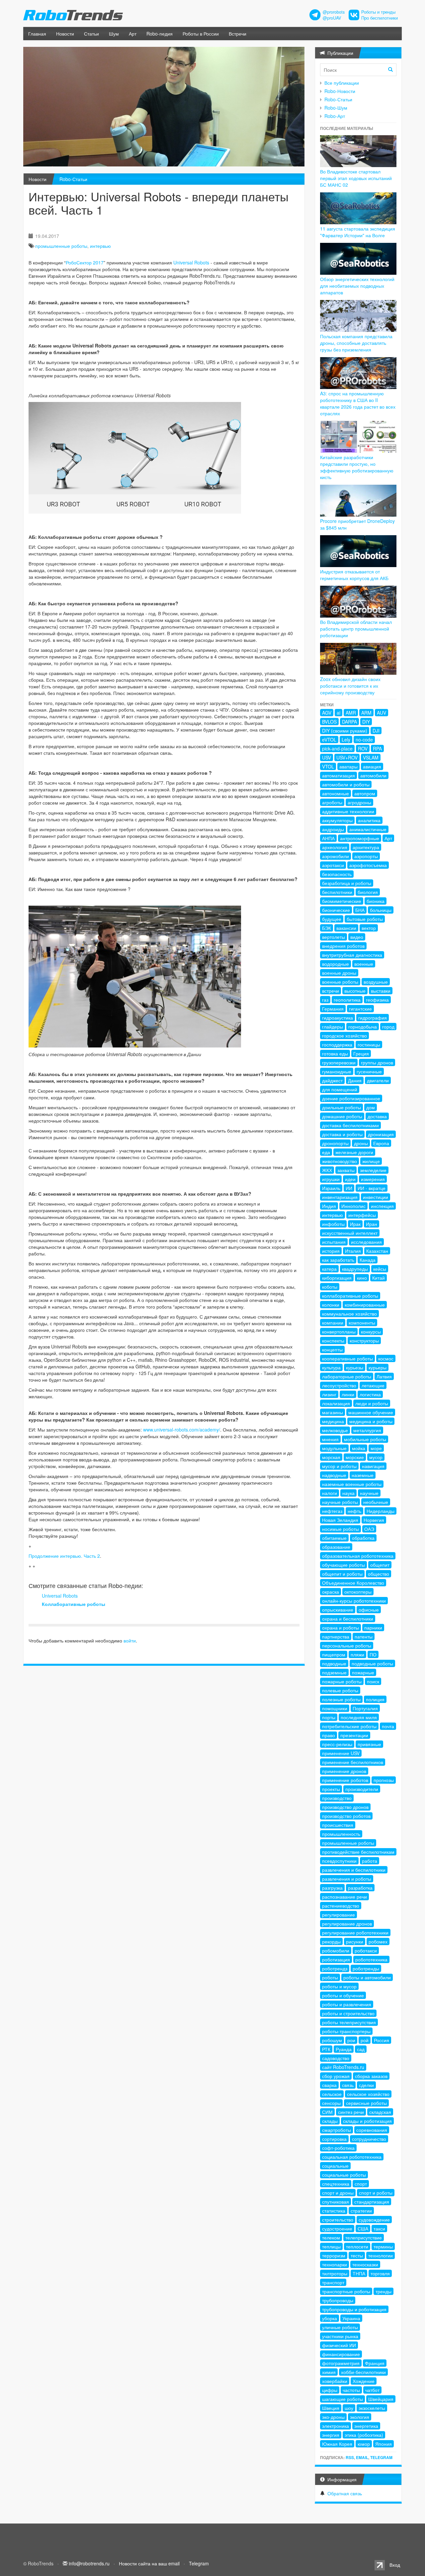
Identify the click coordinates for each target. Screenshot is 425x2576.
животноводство (340, 1161)
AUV (382, 713)
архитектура (366, 847)
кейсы (380, 1269)
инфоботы (333, 1224)
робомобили (336, 1950)
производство (337, 1798)
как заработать (338, 1260)
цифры (330, 2390)
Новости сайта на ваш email (149, 2563)
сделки (366, 2085)
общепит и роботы (342, 1574)
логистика (370, 1394)
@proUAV (332, 18)
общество (379, 1574)
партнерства (336, 1636)
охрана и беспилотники (348, 1619)
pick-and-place (337, 748)
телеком (331, 2237)
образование (336, 1547)
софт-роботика (338, 2148)
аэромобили (336, 856)
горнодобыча (363, 1027)
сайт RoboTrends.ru (343, 2067)
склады (330, 2121)
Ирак (355, 1224)
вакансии (346, 928)
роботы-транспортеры (346, 2031)
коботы (330, 1287)
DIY (366, 722)
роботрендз (335, 1968)
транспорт (333, 2282)
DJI (376, 731)
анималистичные (368, 829)
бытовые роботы (365, 919)
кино (362, 1278)
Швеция (331, 2408)
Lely (346, 740)
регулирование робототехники (355, 1932)
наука (348, 1493)
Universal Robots (191, 262)
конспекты (333, 1340)
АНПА (328, 838)
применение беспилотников (353, 1762)
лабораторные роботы (347, 1376)
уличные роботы (340, 2327)
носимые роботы (340, 1529)
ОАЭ (369, 1529)
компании (333, 1323)
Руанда (344, 2049)
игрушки (331, 1179)
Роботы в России (201, 34)
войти (130, 1640)
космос (386, 1358)
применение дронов (344, 1771)
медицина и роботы (371, 1421)
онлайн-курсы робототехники (354, 1601)
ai (339, 713)
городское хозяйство (344, 1036)
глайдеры (333, 1027)
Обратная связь (345, 2493)
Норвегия (374, 1520)
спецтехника (336, 2184)
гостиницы (369, 1044)
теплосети (357, 2246)
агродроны (359, 802)
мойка (359, 1448)
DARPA (349, 722)
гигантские (360, 1009)
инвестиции (376, 1197)
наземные (363, 1475)
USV (327, 757)
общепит (380, 1565)
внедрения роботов (343, 946)
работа (370, 1861)
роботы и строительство (348, 2013)
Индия (329, 1206)
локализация (336, 1403)
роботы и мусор (339, 1986)
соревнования (372, 2130)
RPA (377, 748)
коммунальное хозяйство (349, 1314)
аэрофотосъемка (368, 865)
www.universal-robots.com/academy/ (182, 1430)
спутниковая (336, 2202)
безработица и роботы (347, 883)
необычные (376, 1502)
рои (351, 2040)
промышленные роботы (61, 246)
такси (379, 2229)
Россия (382, 2040)
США (363, 2229)
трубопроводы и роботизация (354, 2309)
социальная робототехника (352, 2157)
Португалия (365, 1708)
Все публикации (342, 83)
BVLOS (329, 722)
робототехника (371, 1959)
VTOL (328, 766)
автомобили (373, 775)
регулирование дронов (347, 1924)
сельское (332, 2094)
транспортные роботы (346, 2291)
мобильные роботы (365, 1439)
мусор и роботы (339, 1466)
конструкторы (364, 1340)
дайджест (332, 1080)
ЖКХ (327, 1170)
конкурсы (371, 1332)
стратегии (361, 2211)
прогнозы (384, 1780)
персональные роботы (347, 1645)
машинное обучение (371, 1412)
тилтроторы (335, 2273)
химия (329, 2372)
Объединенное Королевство (353, 1583)
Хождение (364, 2381)
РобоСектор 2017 (85, 262)
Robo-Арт (335, 116)
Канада (368, 1260)
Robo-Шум (336, 108)
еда (326, 1152)
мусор (376, 1457)
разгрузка (332, 1888)
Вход (395, 2565)
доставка (377, 1116)
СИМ (327, 2112)
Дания (355, 1080)
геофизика (377, 1000)
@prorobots (334, 12)
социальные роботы (344, 2175)
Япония (383, 2444)
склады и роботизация (367, 2121)
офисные (369, 1610)
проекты (331, 1789)
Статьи (91, 34)
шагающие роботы (342, 2399)
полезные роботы (341, 1699)
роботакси (366, 1950)
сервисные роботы (366, 2103)
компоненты (362, 1323)
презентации (354, 1735)
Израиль (331, 1188)
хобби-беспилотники (363, 2372)
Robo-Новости (340, 91)
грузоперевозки (339, 1062)
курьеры (378, 1367)
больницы (381, 910)
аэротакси (333, 865)
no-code (364, 740)
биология (368, 892)
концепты (332, 1349)
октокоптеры (358, 1592)
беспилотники (337, 892)
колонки (331, 1305)
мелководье (335, 1430)
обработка (363, 1538)
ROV (363, 748)
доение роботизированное (351, 1098)
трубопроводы (338, 2300)
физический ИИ (339, 2345)
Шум (114, 34)
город (388, 1027)
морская (331, 1457)
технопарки (335, 2264)
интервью (100, 246)
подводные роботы (372, 1663)
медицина (333, 1421)
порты (329, 1717)
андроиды (333, 829)
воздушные (376, 982)
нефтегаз (332, 1511)
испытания (334, 1242)
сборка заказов (371, 2076)
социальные (335, 2166)
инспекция (382, 1206)
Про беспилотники (380, 18)
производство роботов (346, 1816)
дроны (361, 1143)
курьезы (355, 1367)
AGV (327, 713)
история (331, 1251)
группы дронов (377, 1062)
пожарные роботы (342, 1681)
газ (325, 1000)
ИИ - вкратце (372, 1188)
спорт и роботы (376, 2193)
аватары (348, 766)
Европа (381, 1143)
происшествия (338, 1825)
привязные (369, 1744)
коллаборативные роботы (350, 1296)
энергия (331, 2435)
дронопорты (335, 1143)
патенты (364, 1636)
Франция (375, 2363)
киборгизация (337, 1278)
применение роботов (345, 1780)
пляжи (357, 1654)
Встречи (238, 34)
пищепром (334, 1654)
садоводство (336, 2058)
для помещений (340, 1089)
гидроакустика (338, 1018)
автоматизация (339, 775)
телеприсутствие (364, 2237)
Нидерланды (381, 1511)
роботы (330, 1977)
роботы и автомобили (367, 1977)
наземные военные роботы (352, 1484)
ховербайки (335, 2381)
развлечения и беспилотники (354, 1870)
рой (365, 2040)
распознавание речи (344, 1897)
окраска (331, 1592)
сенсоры (331, 2103)
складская (380, 2112)
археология (335, 847)
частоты (351, 2390)
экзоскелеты (372, 2408)
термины (383, 2246)
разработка (360, 1888)
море (376, 1448)
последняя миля (359, 1717)
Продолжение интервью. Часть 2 (64, 1556)
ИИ (349, 1188)
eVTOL (329, 740)
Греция (361, 1053)
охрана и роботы (340, 1628)
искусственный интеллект (350, 1233)
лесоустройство (339, 1385)
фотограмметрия (341, 2363)
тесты (357, 2255)
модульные (334, 1448)
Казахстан (377, 1251)
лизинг (329, 1394)
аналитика (369, 820)
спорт (361, 2184)
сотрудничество (369, 2139)
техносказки (365, 2264)
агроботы (332, 802)
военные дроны (339, 973)
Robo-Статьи (73, 179)
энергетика (366, 2426)
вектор (369, 928)
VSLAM (371, 757)
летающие (373, 1385)
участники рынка (340, 2336)
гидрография (373, 1018)
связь (348, 2085)
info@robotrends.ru (89, 2563)
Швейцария (381, 2399)
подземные (334, 1672)
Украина (351, 2318)
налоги (330, 1493)
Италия (353, 1251)
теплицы (331, 2246)
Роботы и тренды (378, 12)
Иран (372, 1224)
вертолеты (334, 937)
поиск (373, 1681)
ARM (366, 713)
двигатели (378, 1080)
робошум (332, 2040)
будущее (332, 919)
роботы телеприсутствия (349, 2022)
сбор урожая (336, 2076)
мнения (330, 1439)
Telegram (381, 2457)
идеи (350, 1179)
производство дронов (345, 1807)
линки (348, 1394)
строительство (338, 2220)
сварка (329, 2085)
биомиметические (342, 901)
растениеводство (341, 1906)
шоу (349, 2408)
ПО (373, 1654)
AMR (351, 713)
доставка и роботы (342, 1134)
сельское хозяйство (368, 2094)
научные (369, 1493)
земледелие (373, 1170)
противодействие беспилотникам (358, 1852)
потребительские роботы (349, 1726)
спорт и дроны (338, 2193)
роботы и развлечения (347, 2004)
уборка (330, 2318)
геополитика (347, 1000)
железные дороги (354, 1152)
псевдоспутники (339, 1861)
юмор (364, 2444)
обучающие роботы (343, 1565)
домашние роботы (342, 1116)
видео (357, 937)
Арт (133, 34)
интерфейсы (362, 1215)
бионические (336, 910)
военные (364, 964)
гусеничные (369, 1071)
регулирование (339, 1915)
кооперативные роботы (347, 1358)
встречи (331, 991)
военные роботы (340, 982)
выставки (381, 991)
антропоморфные (360, 838)
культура (331, 1367)
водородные (336, 964)
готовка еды (335, 1053)
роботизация (336, 1959)
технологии (381, 2255)
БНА (360, 910)
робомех (378, 1941)
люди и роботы (372, 1403)
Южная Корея (337, 2444)
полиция (375, 1699)
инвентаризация (340, 1197)
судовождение (374, 2220)
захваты (346, 1170)
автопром (365, 793)
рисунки (355, 1941)
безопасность (337, 874)
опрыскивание (338, 1610)
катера (329, 1269)
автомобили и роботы (346, 784)
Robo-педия (160, 34)
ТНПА (359, 2273)
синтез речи (351, 2112)
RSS (350, 2457)
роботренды (366, 1968)
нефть (354, 1511)
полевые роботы (340, 1690)
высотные (355, 991)
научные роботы (340, 1502)
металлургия (367, 1430)
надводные (334, 1475)
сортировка (334, 2139)
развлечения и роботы (347, 1879)
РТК (326, 2049)
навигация (373, 1466)
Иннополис (353, 1206)
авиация (372, 766)
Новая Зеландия (340, 1520)
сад (361, 2049)
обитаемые (334, 1538)
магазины (333, 1412)
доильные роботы (341, 1107)
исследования (366, 1242)
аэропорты (366, 856)
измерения (373, 1179)
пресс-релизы (337, 1744)
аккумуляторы (337, 820)
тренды (383, 2291)
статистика (334, 2211)
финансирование (341, 2354)
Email (362, 2457)
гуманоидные (337, 1071)
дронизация (381, 1134)
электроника (336, 2426)
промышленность (341, 1834)
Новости (65, 34)
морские (355, 1457)
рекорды (331, 1941)
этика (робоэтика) (364, 2435)
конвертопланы (339, 1332)
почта (388, 1726)
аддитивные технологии (348, 811)
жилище (371, 1161)
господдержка (337, 1044)
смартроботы (337, 2130)
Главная (37, 34)
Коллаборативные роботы (74, 1604)
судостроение (337, 2229)
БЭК (327, 928)
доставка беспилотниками (350, 1125)
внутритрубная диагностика (352, 955)
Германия (333, 1009)
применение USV (341, 1753)
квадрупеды (355, 1269)
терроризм (334, 2255)
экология (360, 2417)
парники (373, 1628)
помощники (335, 1708)
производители (362, 1789)
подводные (334, 1663)
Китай (379, 1278)
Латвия (384, 1376)
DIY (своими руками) (345, 731)
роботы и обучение (343, 1995)
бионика (376, 901)
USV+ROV (347, 757)
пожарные (363, 1672)
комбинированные (365, 1305)
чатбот (372, 2390)
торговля (380, 2273)
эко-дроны (333, 2417)
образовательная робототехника (358, 1556)
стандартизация (372, 2202)
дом (371, 1107)
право (329, 1735)
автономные (336, 793)
